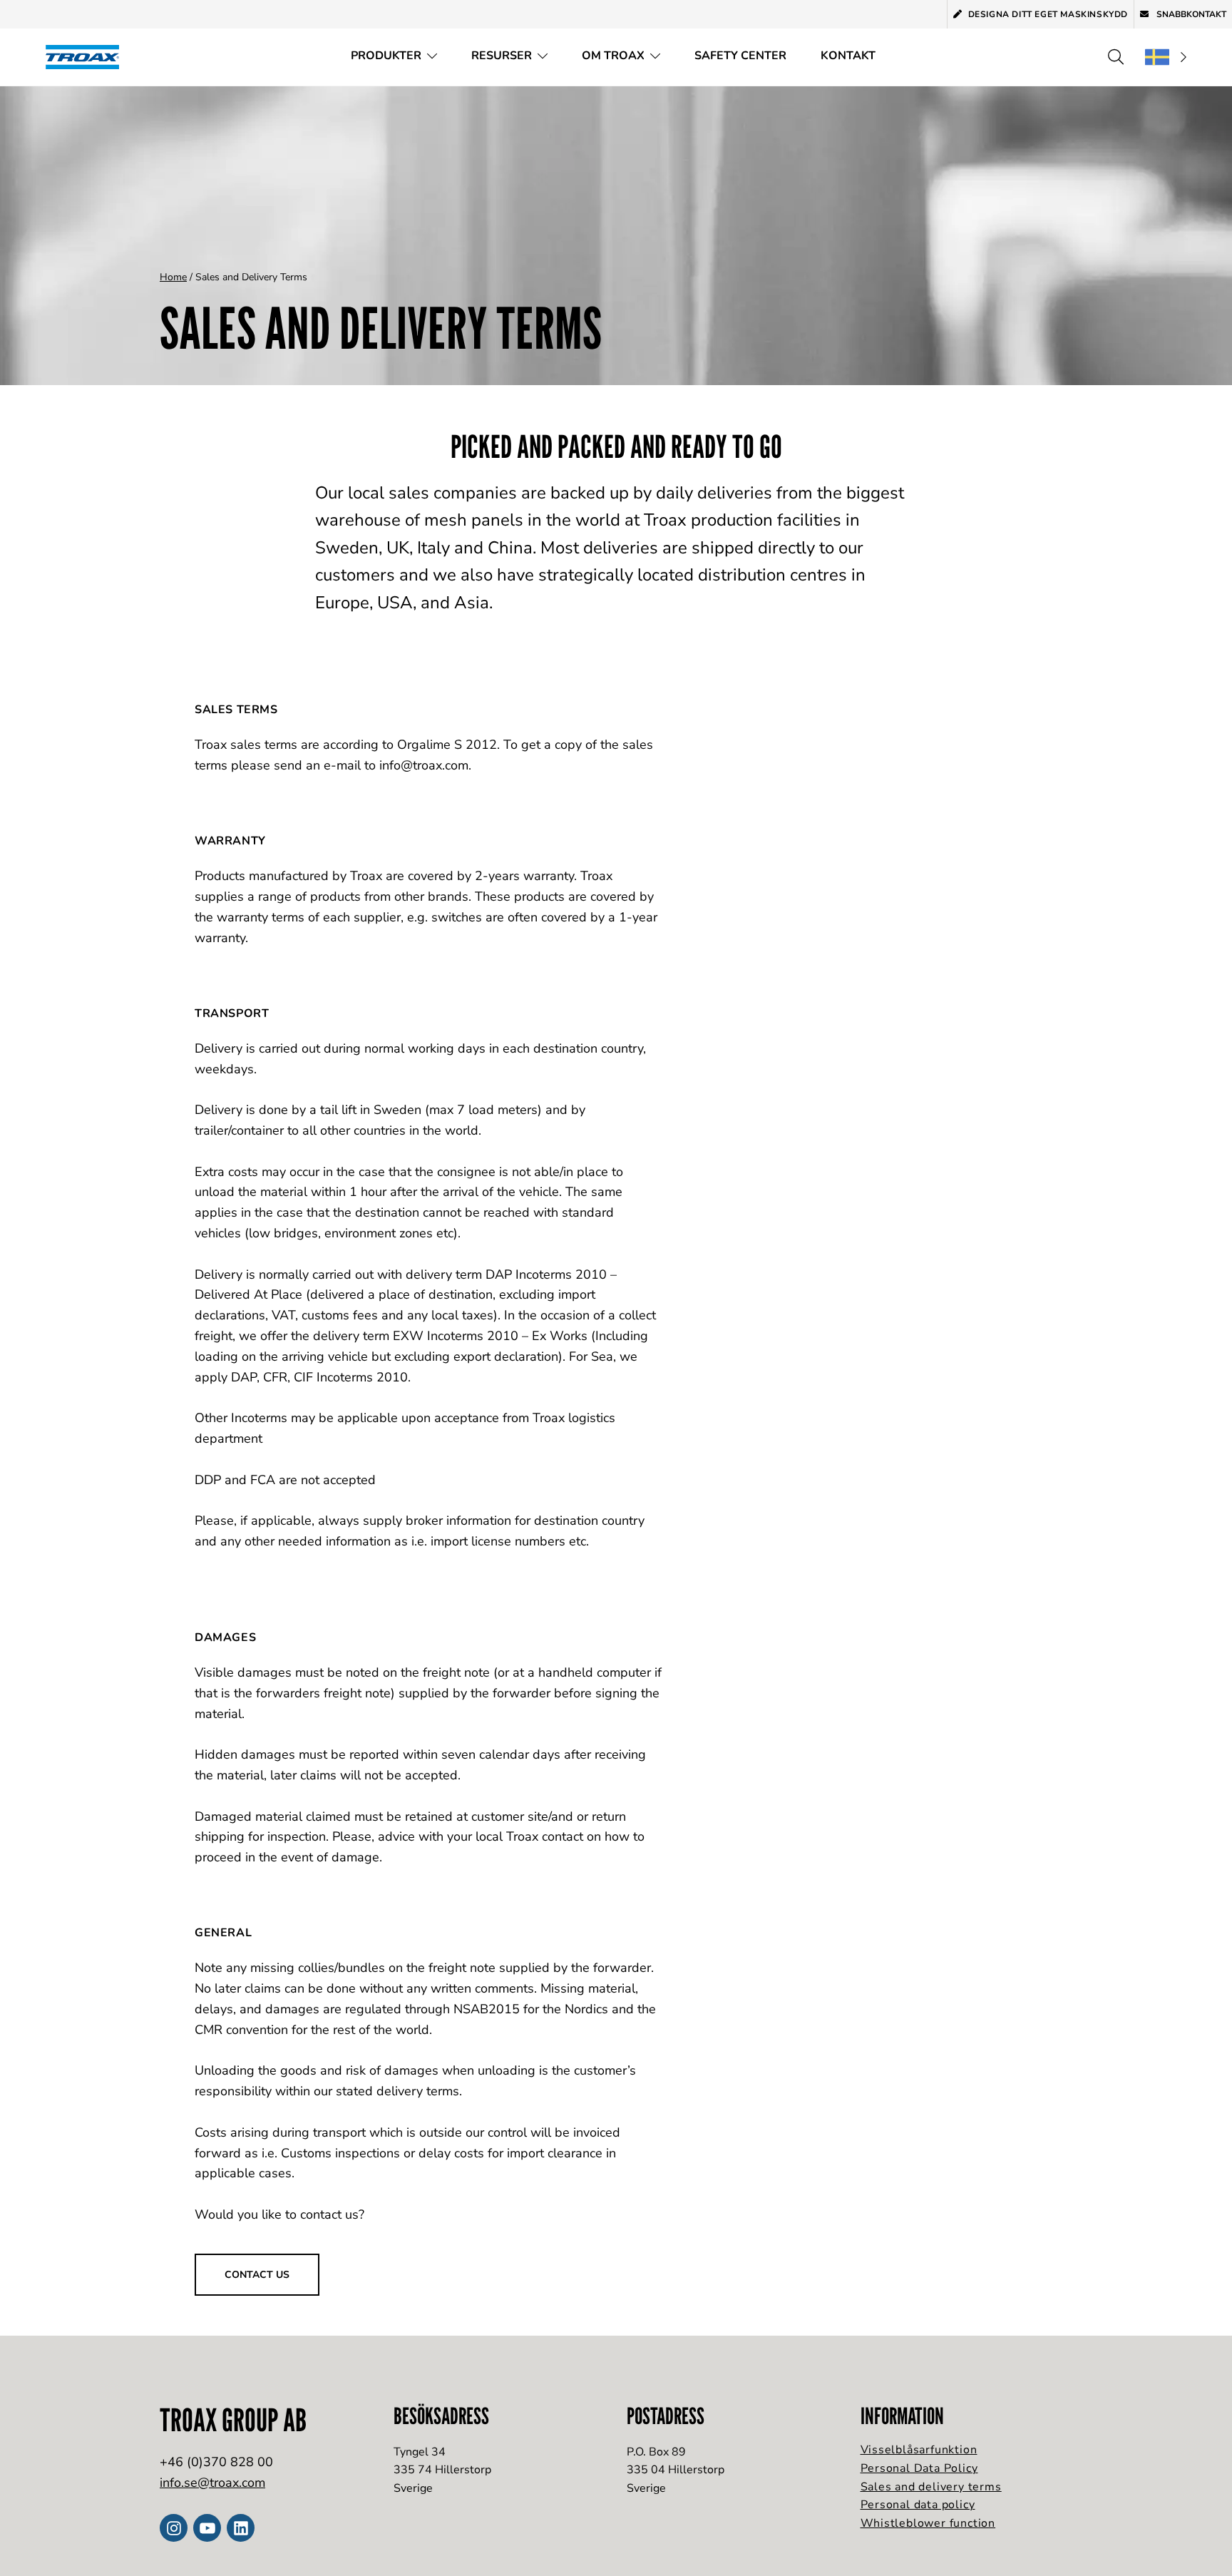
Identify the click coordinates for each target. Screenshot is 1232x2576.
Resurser (502, 56)
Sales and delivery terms (931, 2487)
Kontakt (848, 56)
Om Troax (613, 56)
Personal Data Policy (919, 2468)
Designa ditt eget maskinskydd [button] (1048, 14)
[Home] (87, 57)
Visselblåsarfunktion (919, 2450)
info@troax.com (424, 765)
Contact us (257, 2275)
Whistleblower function (928, 2523)
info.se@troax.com (212, 2483)
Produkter (386, 56)
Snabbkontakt (1190, 14)
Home (173, 277)
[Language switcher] (1166, 57)
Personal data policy (918, 2505)
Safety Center (740, 56)
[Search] (1116, 57)
